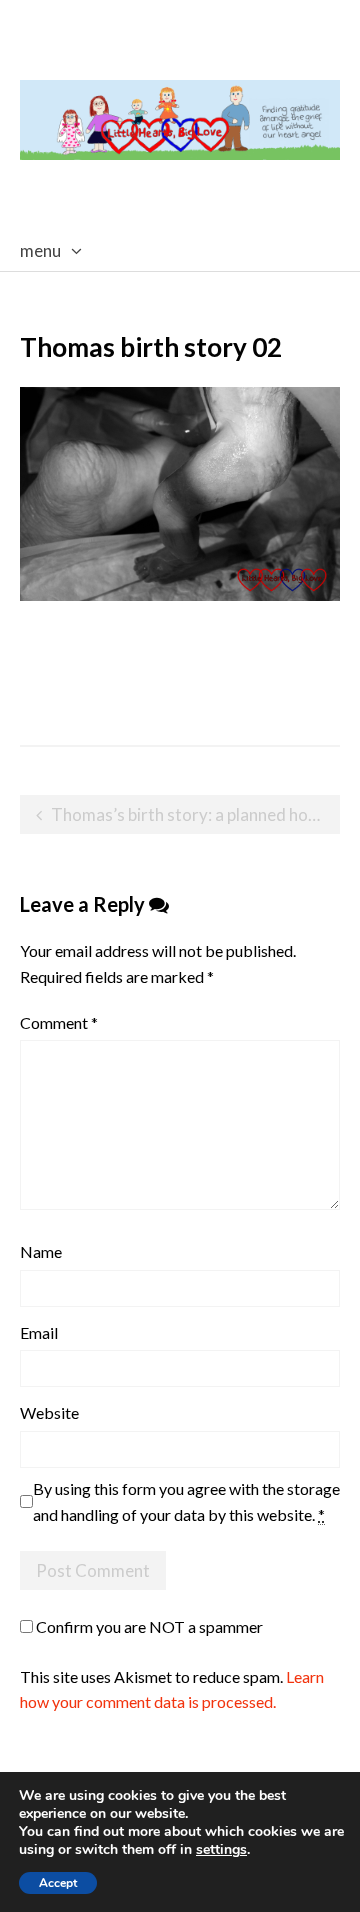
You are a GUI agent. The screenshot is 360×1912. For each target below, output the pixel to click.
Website (49, 1412)
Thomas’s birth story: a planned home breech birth (195, 814)
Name (41, 1251)
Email (39, 1332)
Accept (58, 1883)
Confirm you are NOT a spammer (148, 1626)
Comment (59, 1022)
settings (221, 1850)
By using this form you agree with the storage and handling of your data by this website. (186, 1501)
